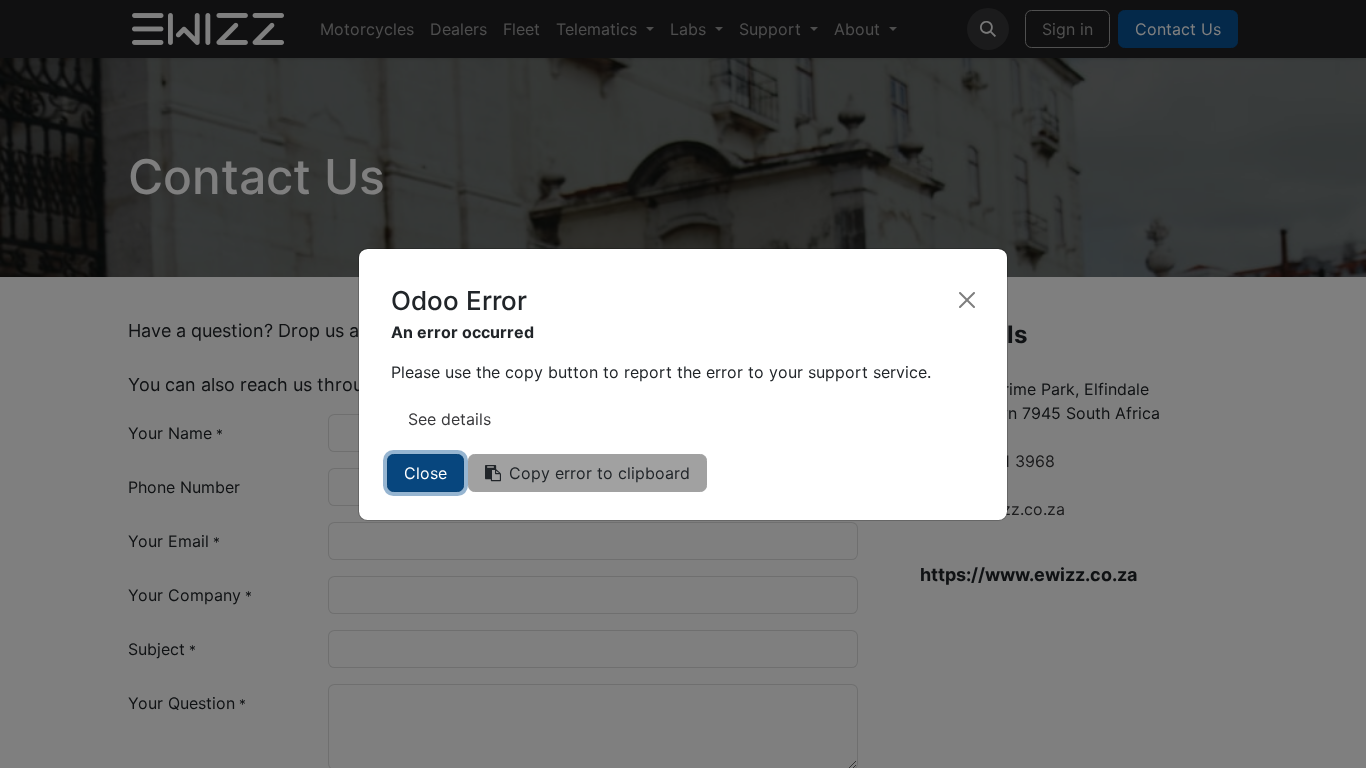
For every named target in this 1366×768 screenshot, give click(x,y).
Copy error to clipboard (599, 473)
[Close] (967, 300)
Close (425, 473)
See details (449, 419)
